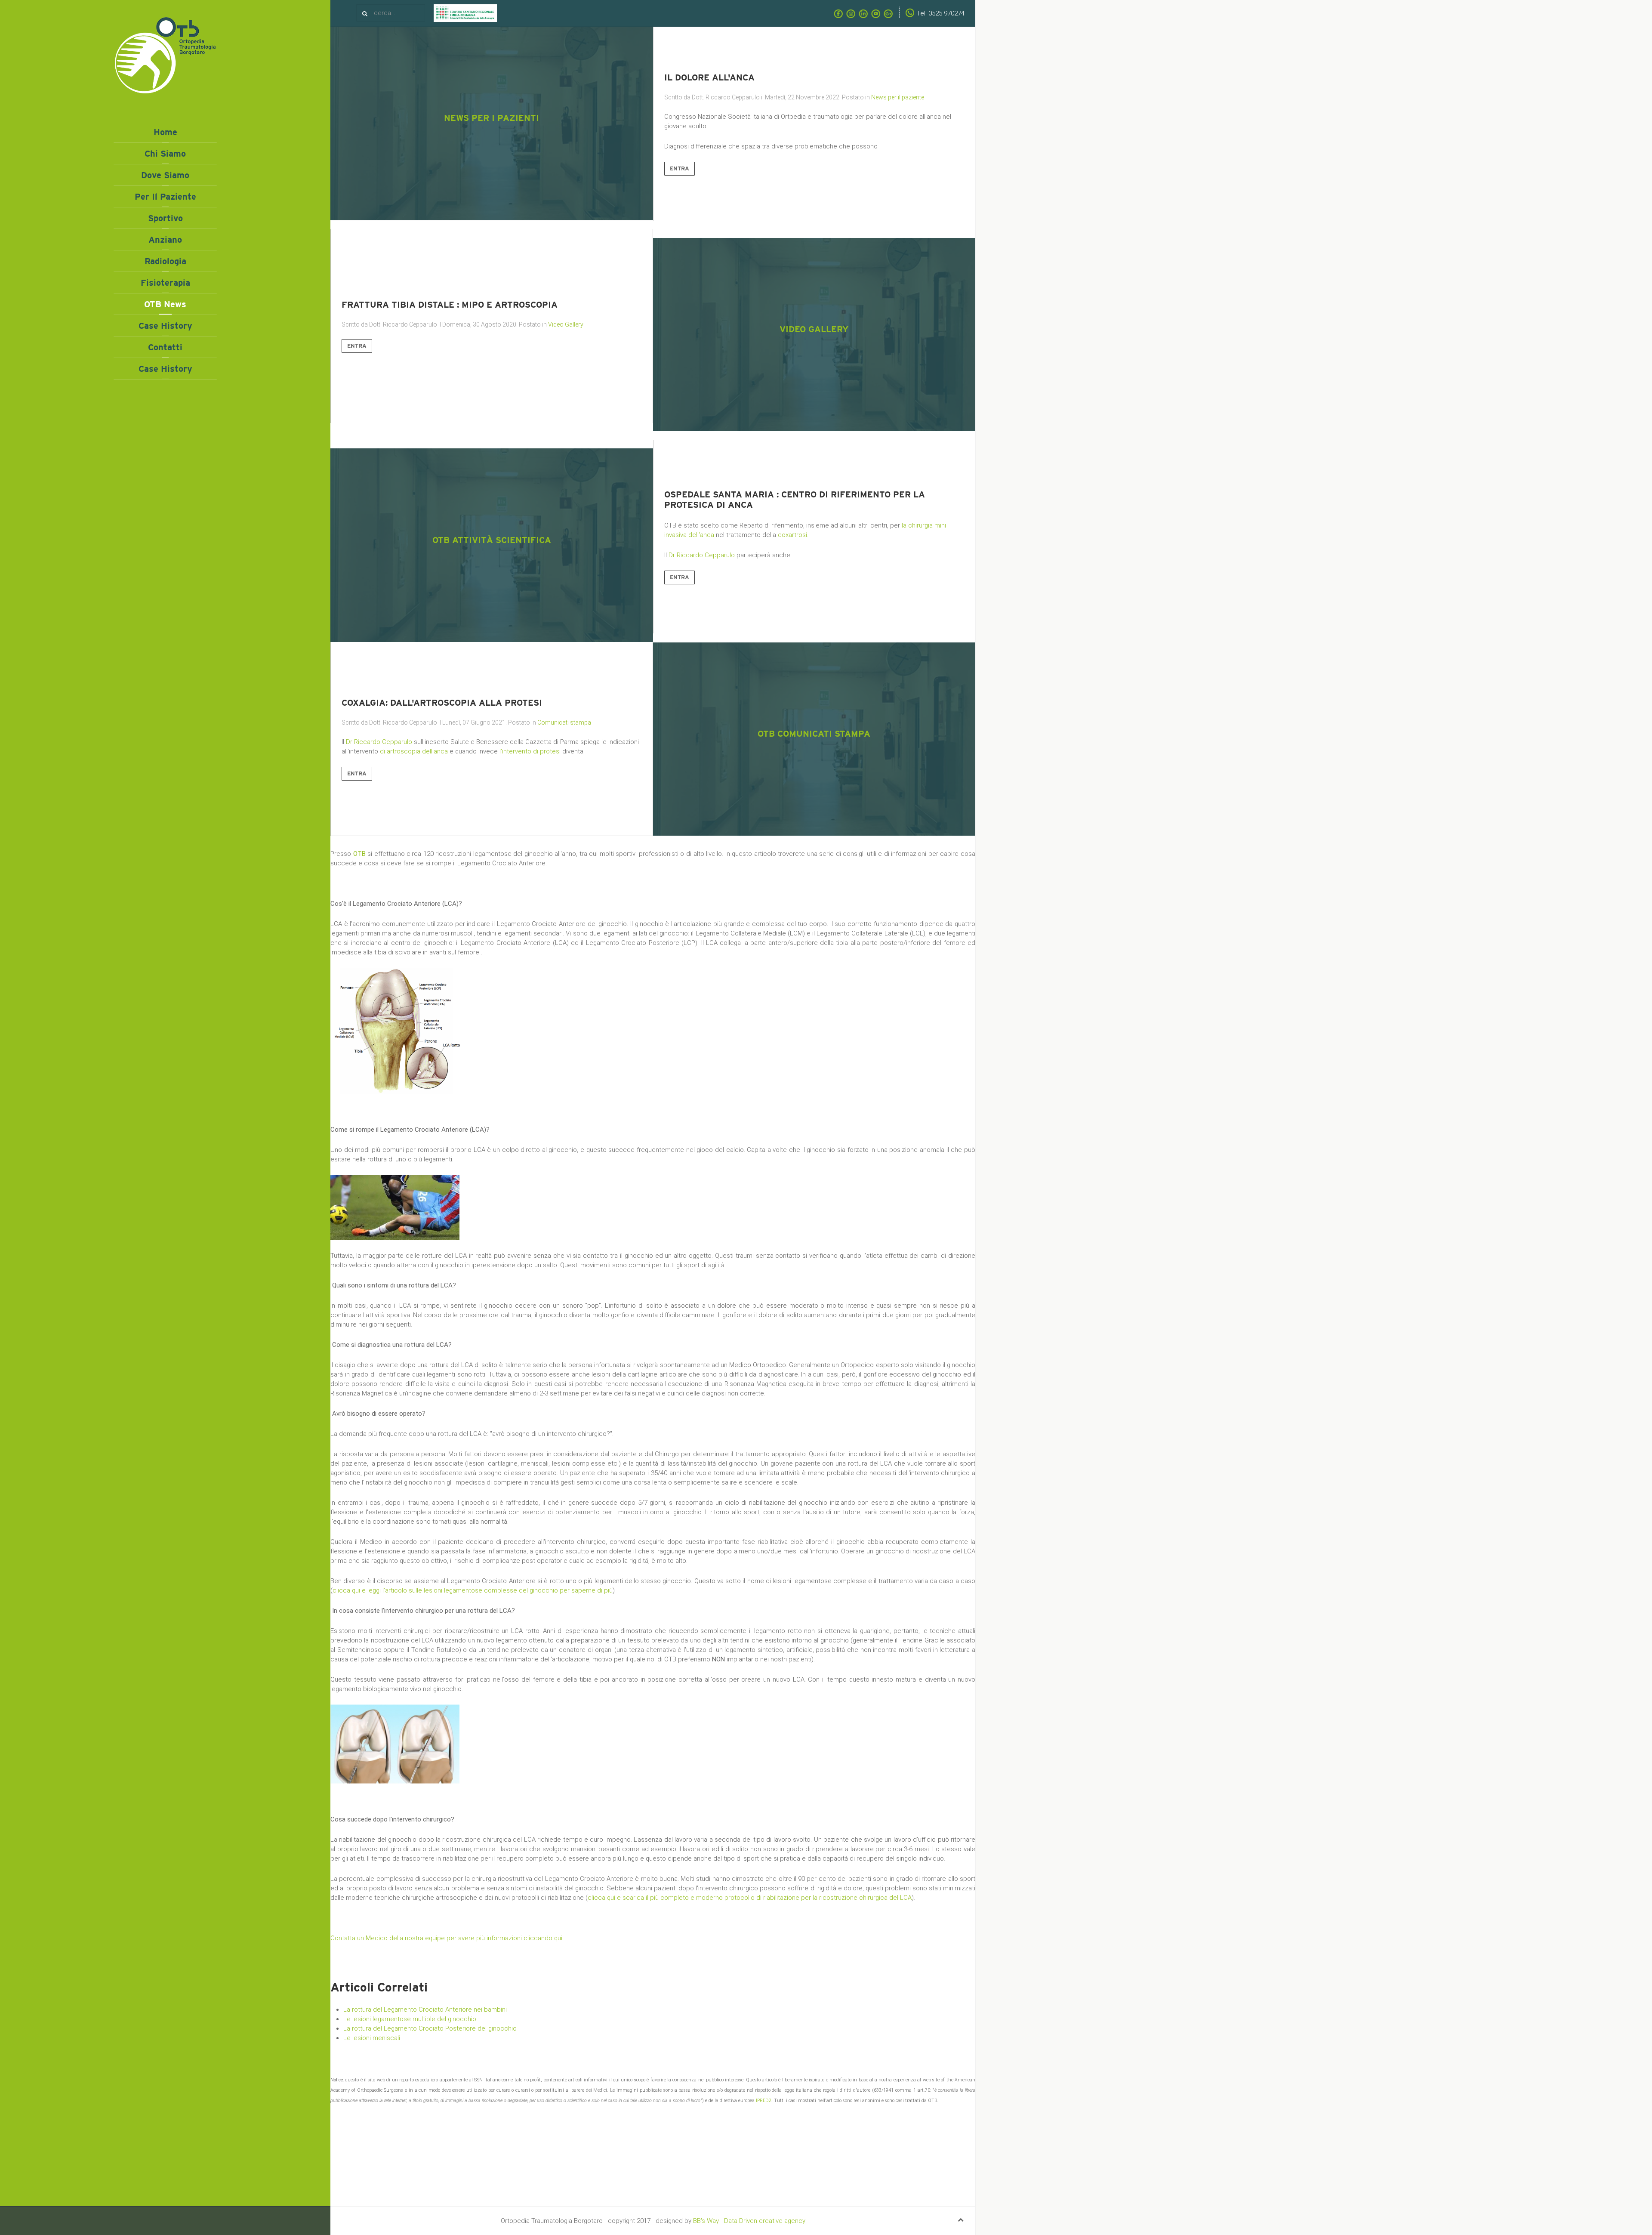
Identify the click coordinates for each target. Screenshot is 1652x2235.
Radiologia (165, 261)
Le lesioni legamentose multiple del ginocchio (410, 2019)
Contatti (165, 347)
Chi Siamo (165, 154)
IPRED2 (764, 2101)
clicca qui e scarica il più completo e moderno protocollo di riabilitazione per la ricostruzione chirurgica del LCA (750, 1898)
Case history (165, 326)
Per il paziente (165, 197)
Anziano (165, 240)
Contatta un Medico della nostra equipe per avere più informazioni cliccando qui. (447, 1938)
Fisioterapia (165, 283)
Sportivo (165, 218)
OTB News (165, 304)
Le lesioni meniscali (372, 2038)
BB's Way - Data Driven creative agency (749, 2221)
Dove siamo (165, 175)
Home (165, 132)
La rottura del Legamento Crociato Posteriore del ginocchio (430, 2028)
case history (165, 369)
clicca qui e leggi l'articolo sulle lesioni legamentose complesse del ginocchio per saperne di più (473, 1590)
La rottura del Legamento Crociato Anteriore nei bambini (425, 2010)
